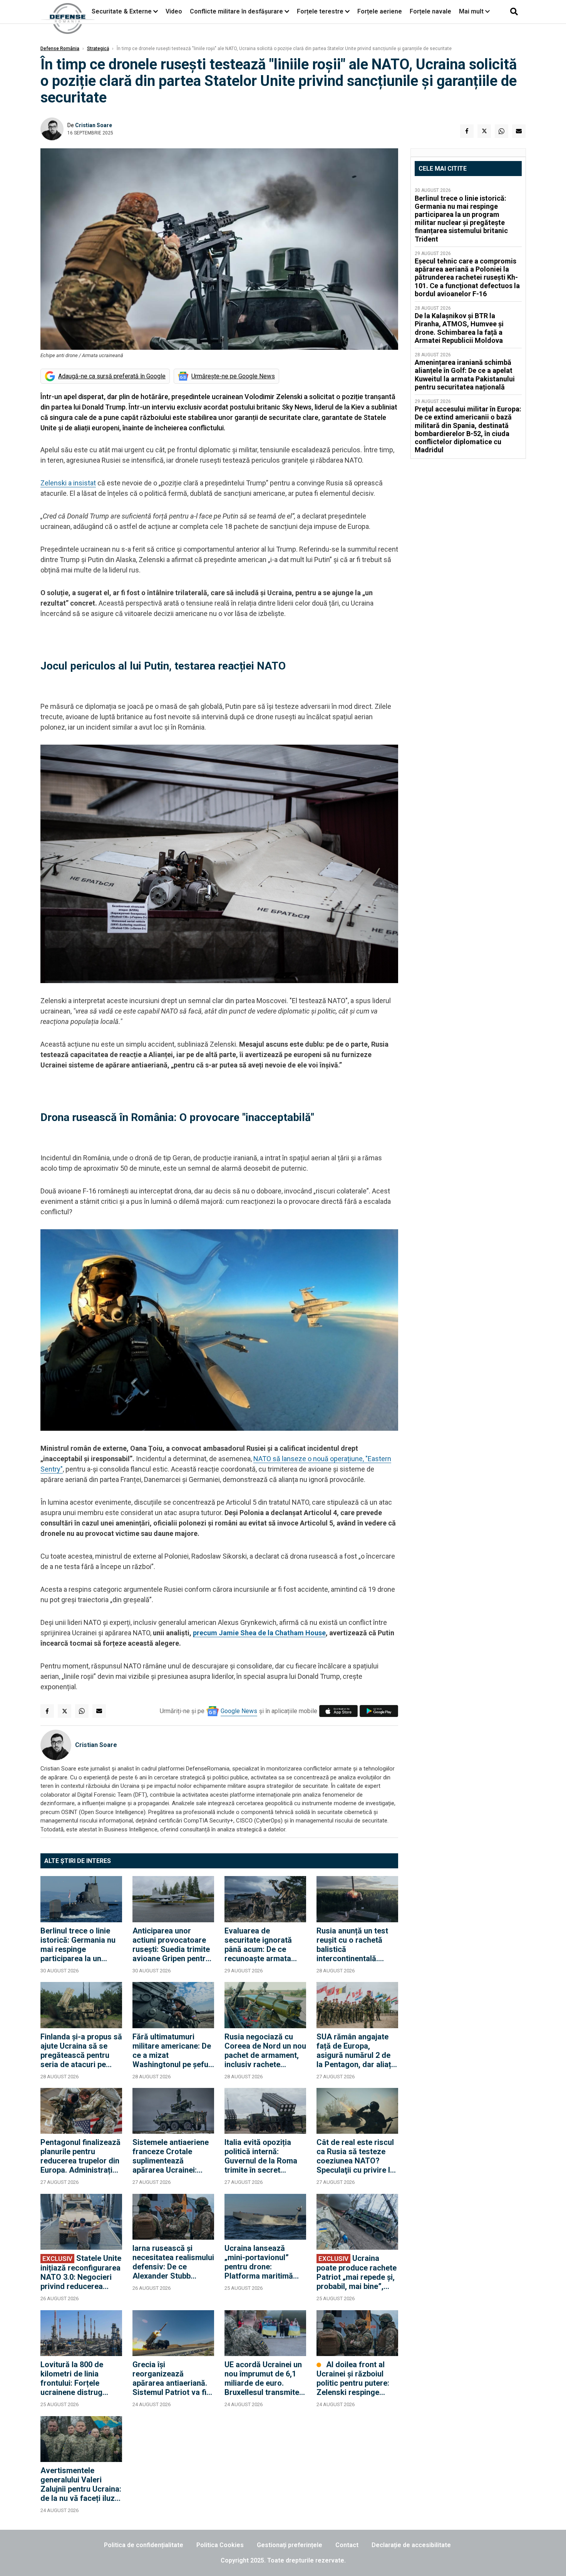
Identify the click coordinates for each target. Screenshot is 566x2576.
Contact (347, 2545)
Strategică (98, 49)
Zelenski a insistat (68, 483)
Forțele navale (430, 11)
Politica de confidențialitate (144, 2545)
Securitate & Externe (122, 11)
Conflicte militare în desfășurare (236, 11)
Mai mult (472, 11)
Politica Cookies (220, 2545)
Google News (239, 1711)
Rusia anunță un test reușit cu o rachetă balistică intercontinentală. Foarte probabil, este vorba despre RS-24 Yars (353, 1945)
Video (174, 11)
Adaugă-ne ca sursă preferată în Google (112, 376)
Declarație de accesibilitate (411, 2545)
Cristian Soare (94, 125)
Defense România (60, 49)
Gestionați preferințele (290, 2545)
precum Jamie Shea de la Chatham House (259, 1633)
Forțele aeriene (380, 11)
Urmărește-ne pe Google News (233, 376)
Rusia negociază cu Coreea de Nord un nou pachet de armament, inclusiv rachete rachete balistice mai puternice (265, 2051)
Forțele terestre (320, 11)
